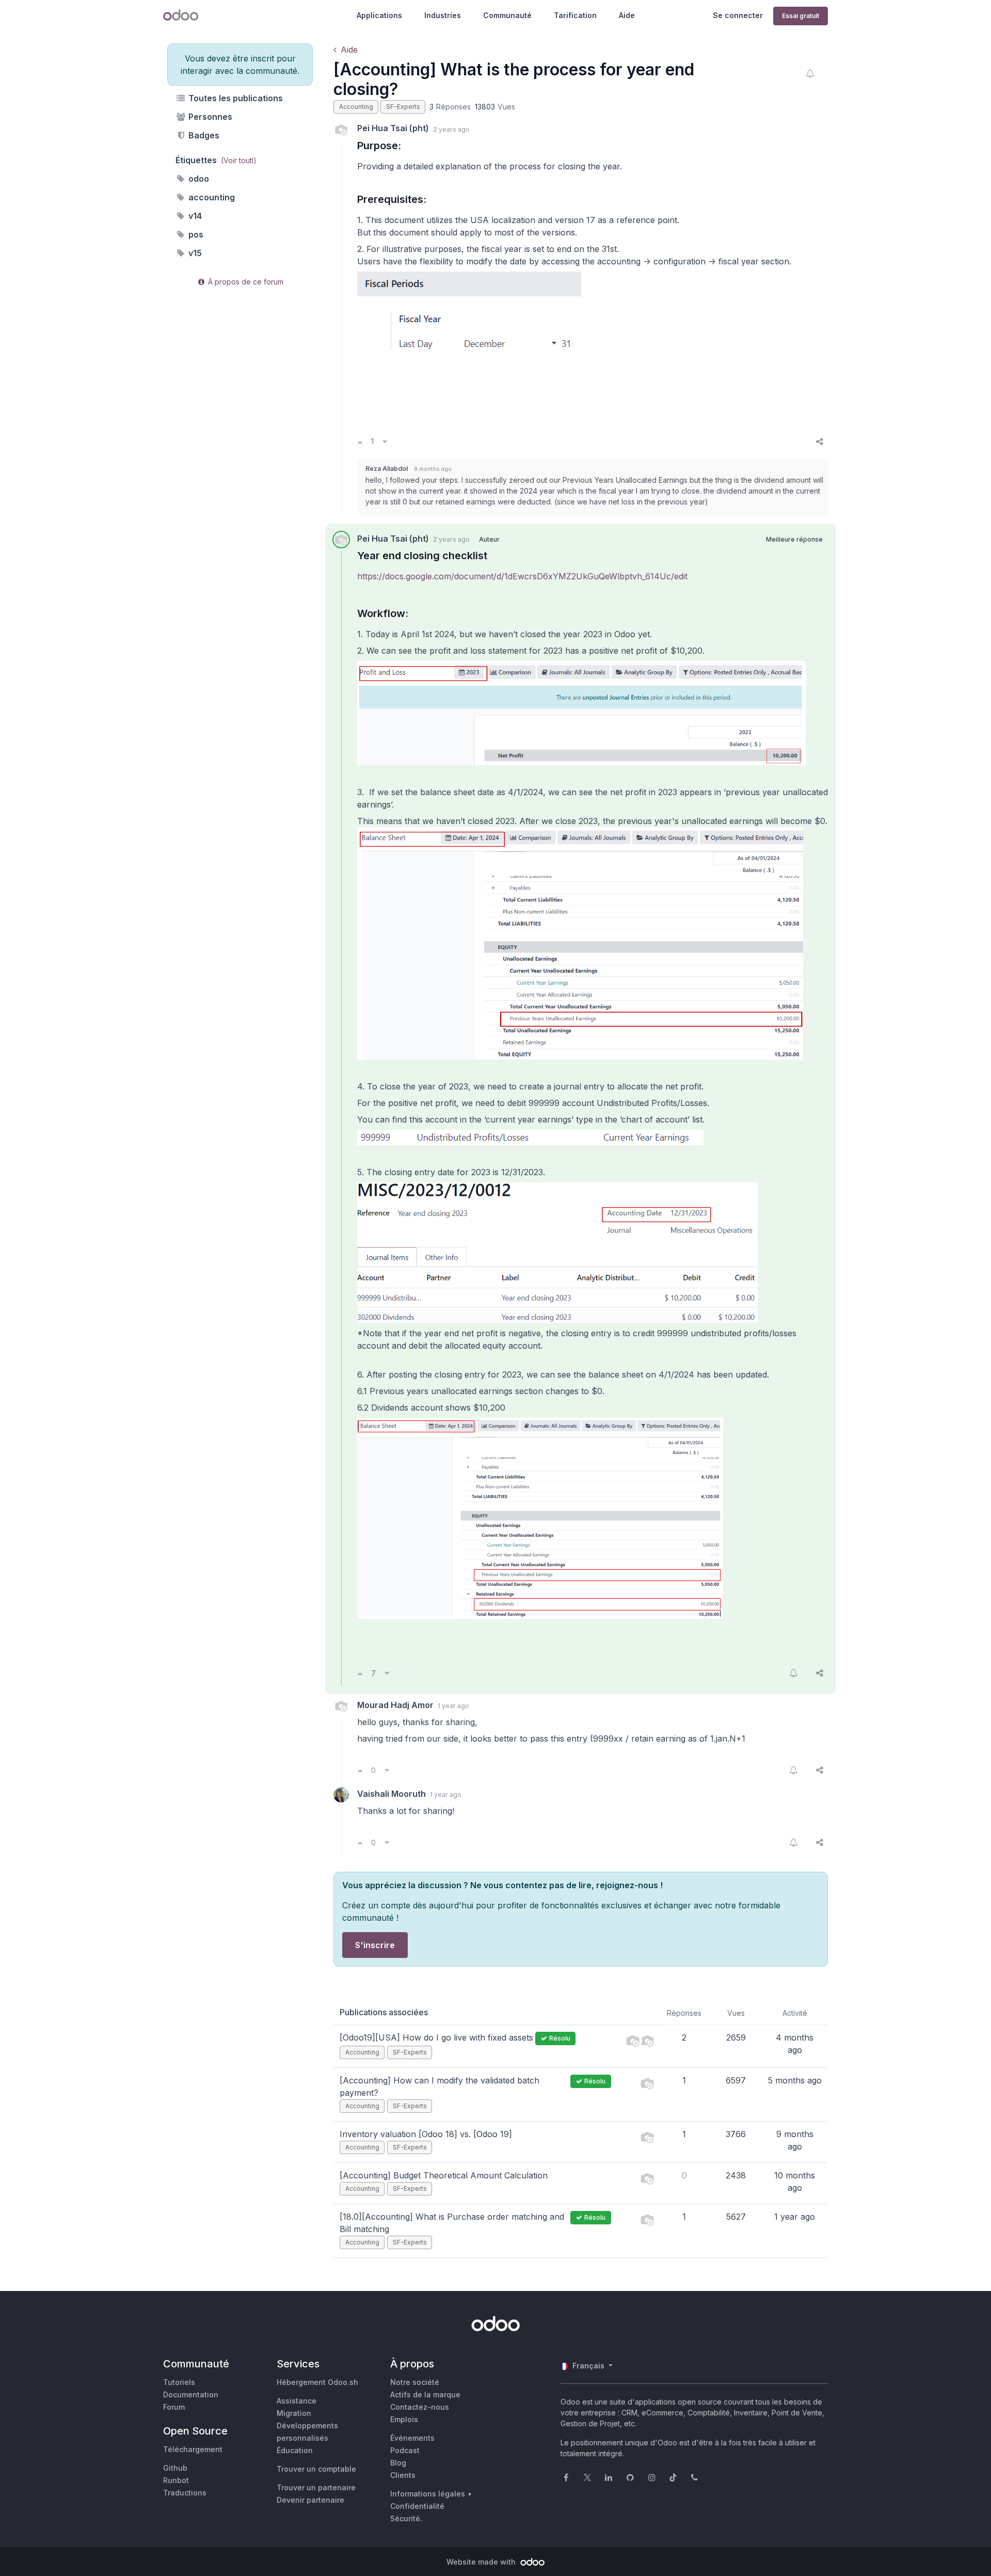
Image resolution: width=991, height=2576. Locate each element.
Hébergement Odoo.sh (317, 2382)
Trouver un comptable (316, 2469)
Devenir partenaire (310, 2500)
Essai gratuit (801, 16)
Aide (627, 15)
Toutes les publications (235, 98)
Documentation (191, 2395)
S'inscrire (375, 1945)
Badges (203, 135)
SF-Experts (403, 107)
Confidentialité (417, 2506)
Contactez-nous (420, 2407)
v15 (194, 253)
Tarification (575, 15)
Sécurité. (406, 2518)
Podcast (405, 2450)
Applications (379, 15)
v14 (194, 216)
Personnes (209, 117)
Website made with (482, 2562)
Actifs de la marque (425, 2395)
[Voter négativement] (385, 441)
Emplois (404, 2419)
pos (195, 234)
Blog (398, 2463)
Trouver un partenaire (316, 2487)
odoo (198, 179)
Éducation (295, 2450)
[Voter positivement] (360, 441)
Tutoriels (179, 2382)
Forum (174, 2407)
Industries (443, 15)
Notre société (415, 2382)
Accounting (356, 107)
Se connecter (738, 15)
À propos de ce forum (245, 282)
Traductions (185, 2493)
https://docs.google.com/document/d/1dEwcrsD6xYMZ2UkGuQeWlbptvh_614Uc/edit (522, 576)
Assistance (297, 2401)
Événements (412, 2438)
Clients (403, 2475)
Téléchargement (193, 2449)
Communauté (507, 15)
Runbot (176, 2480)
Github (175, 2468)
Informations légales (428, 2494)
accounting (211, 197)
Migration (294, 2413)
